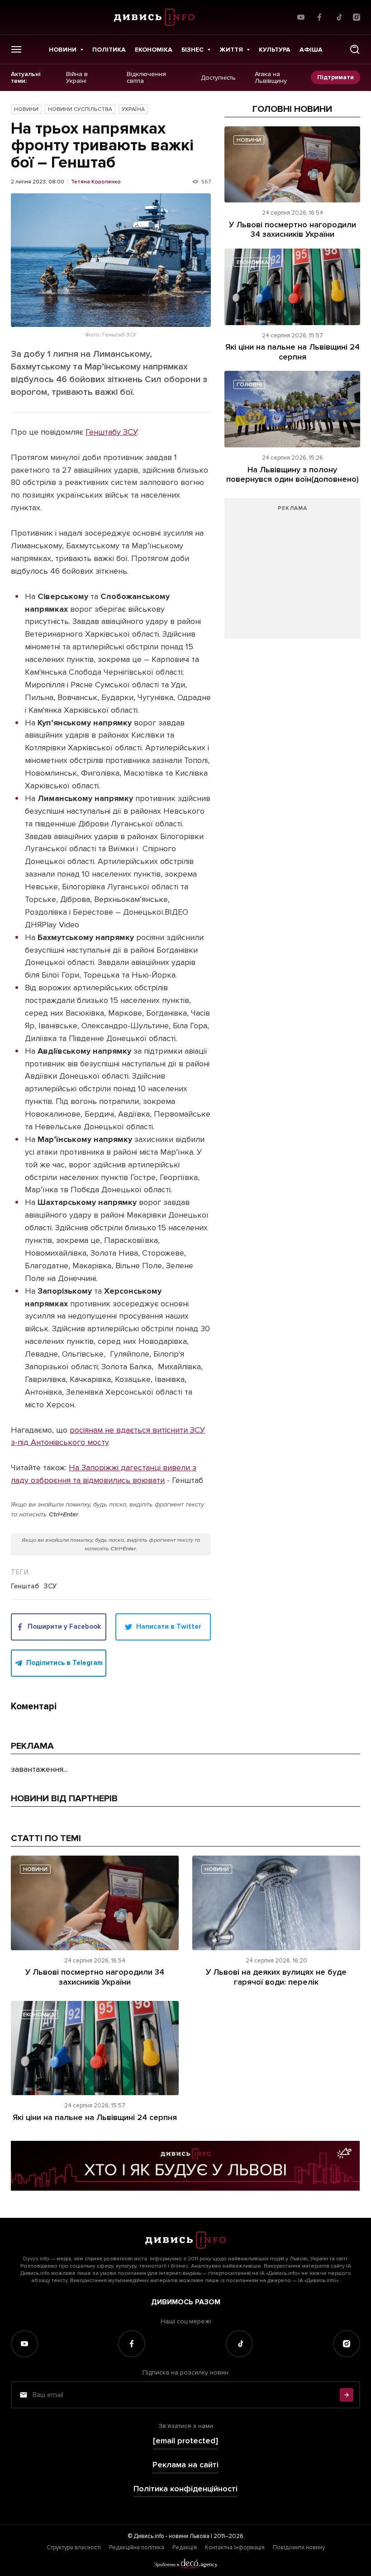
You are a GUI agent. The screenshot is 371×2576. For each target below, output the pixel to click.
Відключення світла (146, 78)
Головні (249, 385)
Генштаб (25, 1587)
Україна (133, 109)
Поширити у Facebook (64, 1626)
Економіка (154, 50)
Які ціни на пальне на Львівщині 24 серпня (293, 352)
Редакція (185, 2547)
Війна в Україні (77, 78)
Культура (275, 50)
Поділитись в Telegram (64, 1663)
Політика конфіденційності (185, 2489)
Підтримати (335, 77)
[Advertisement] (292, 573)
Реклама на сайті (185, 2465)
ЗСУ (50, 1587)
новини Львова (189, 2536)
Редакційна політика (137, 2547)
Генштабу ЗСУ (111, 432)
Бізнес (193, 50)
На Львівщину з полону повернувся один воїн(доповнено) (293, 475)
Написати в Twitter (169, 1626)
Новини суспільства (80, 109)
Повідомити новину (299, 2547)
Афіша (311, 50)
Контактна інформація (235, 2547)
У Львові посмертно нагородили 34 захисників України (293, 230)
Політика (109, 50)
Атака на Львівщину (271, 78)
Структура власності (74, 2547)
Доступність (218, 77)
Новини (63, 50)
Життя (231, 50)
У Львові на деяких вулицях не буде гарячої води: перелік (276, 1977)
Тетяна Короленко (96, 182)
